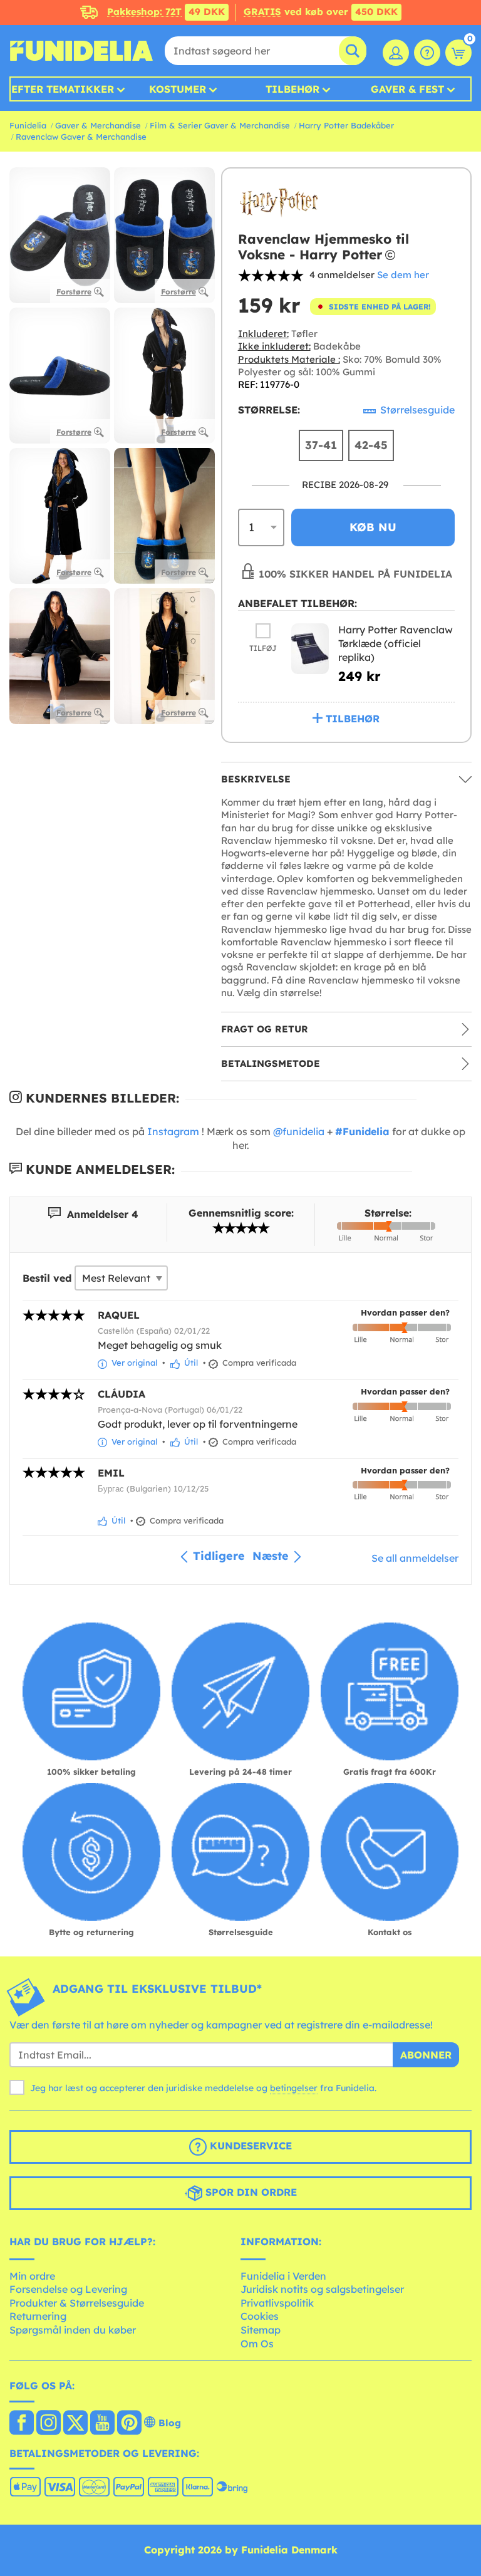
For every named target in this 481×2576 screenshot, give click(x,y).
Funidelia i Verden (283, 2276)
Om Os (257, 2344)
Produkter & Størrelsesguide (77, 2303)
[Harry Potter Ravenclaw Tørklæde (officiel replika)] (310, 649)
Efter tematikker (63, 89)
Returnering (38, 2316)
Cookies (260, 2316)
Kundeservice (249, 2146)
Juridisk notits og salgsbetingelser (322, 2289)
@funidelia (299, 1131)
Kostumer (178, 89)
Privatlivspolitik (277, 2303)
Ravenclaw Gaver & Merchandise (81, 137)
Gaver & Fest (407, 89)
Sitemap (261, 2330)
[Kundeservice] (427, 53)
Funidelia (28, 125)
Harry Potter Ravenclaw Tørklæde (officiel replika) (396, 643)
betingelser (294, 2088)
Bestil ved (47, 1278)
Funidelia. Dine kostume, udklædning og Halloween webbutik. (81, 51)
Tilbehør (292, 89)
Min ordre (32, 2276)
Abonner (426, 2055)
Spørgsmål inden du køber (73, 2330)
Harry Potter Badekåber (346, 125)
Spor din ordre (250, 2192)
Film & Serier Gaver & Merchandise (220, 125)
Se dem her (403, 275)
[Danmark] (22, 2424)
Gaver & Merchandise (98, 125)
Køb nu (373, 527)
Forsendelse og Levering (68, 2289)
